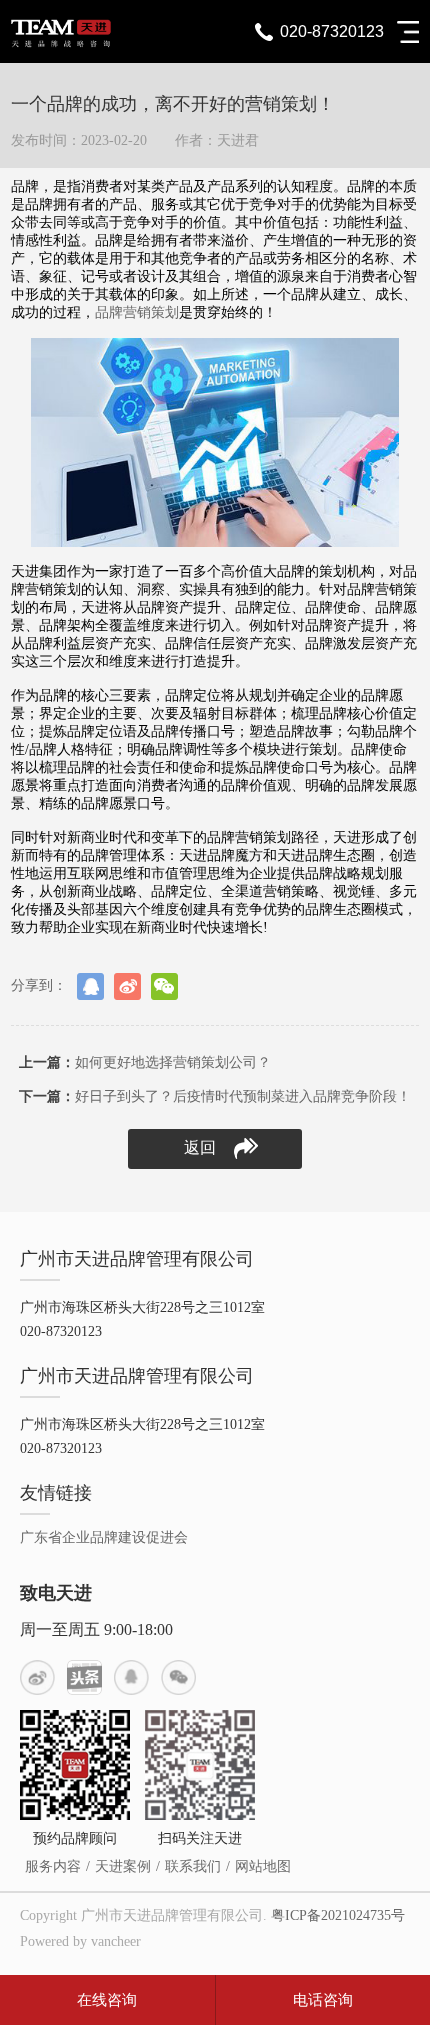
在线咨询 (107, 2000)
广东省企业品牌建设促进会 (104, 1537)
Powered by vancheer (80, 1941)
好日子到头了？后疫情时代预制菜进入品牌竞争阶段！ (215, 1096)
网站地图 (263, 1866)
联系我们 (193, 1866)
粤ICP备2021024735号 (338, 1915)
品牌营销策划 (137, 312)
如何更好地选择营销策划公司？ (145, 1062)
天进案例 (123, 1866)
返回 (200, 1147)
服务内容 (53, 1866)
